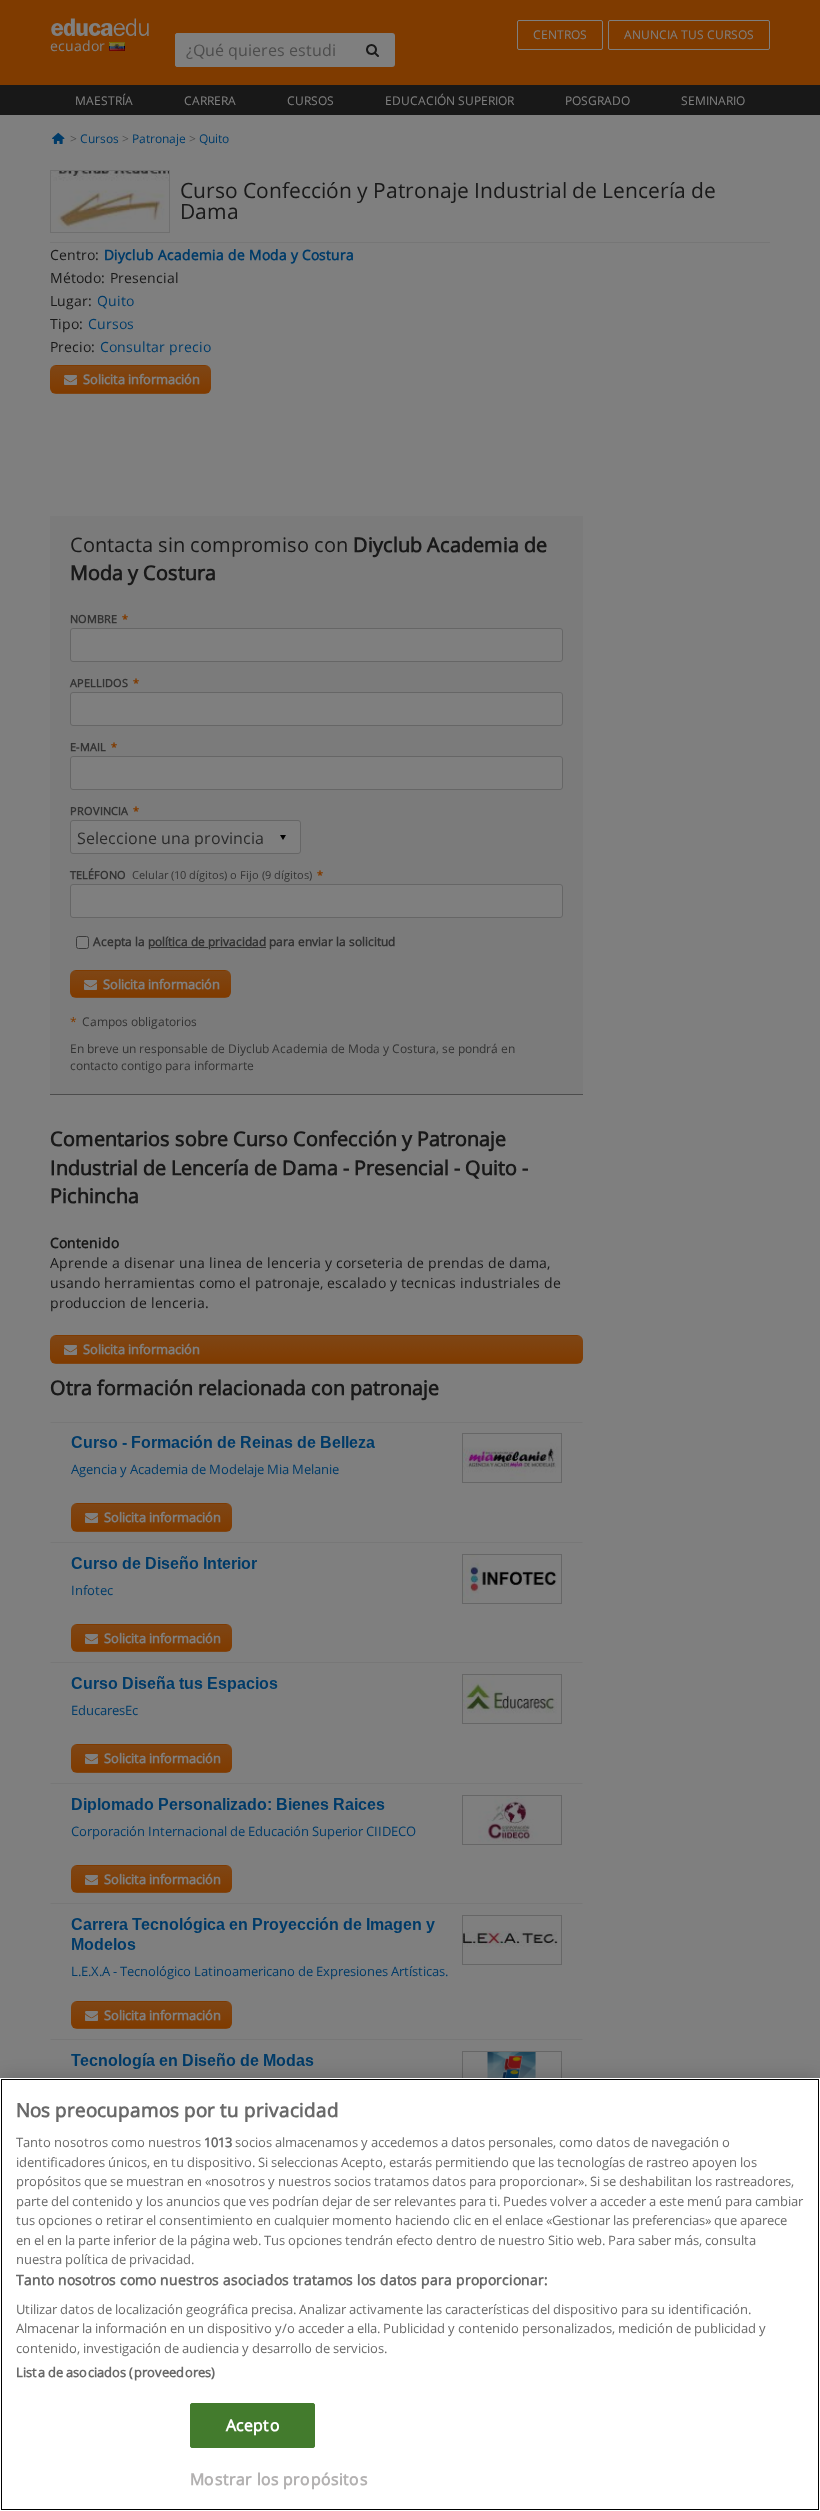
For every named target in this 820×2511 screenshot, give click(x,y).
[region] (410, 2294)
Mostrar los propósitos (279, 2479)
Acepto (253, 2425)
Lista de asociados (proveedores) (115, 2372)
